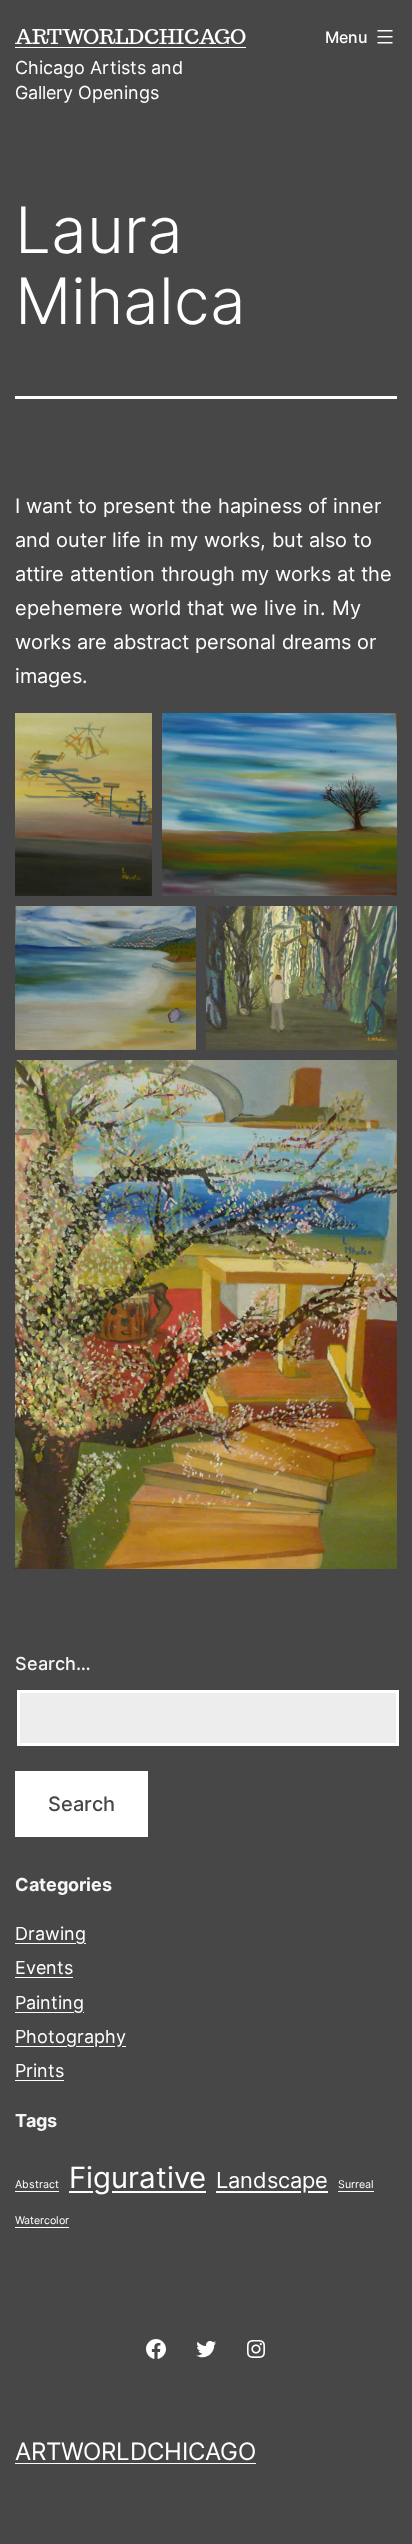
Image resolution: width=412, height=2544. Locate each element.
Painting (49, 2002)
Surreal (356, 2184)
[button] (83, 804)
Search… (53, 1663)
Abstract (37, 2184)
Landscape (272, 2180)
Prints (39, 2070)
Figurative (137, 2177)
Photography (70, 2036)
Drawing (50, 1933)
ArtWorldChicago (130, 36)
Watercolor (42, 2220)
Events (44, 1967)
